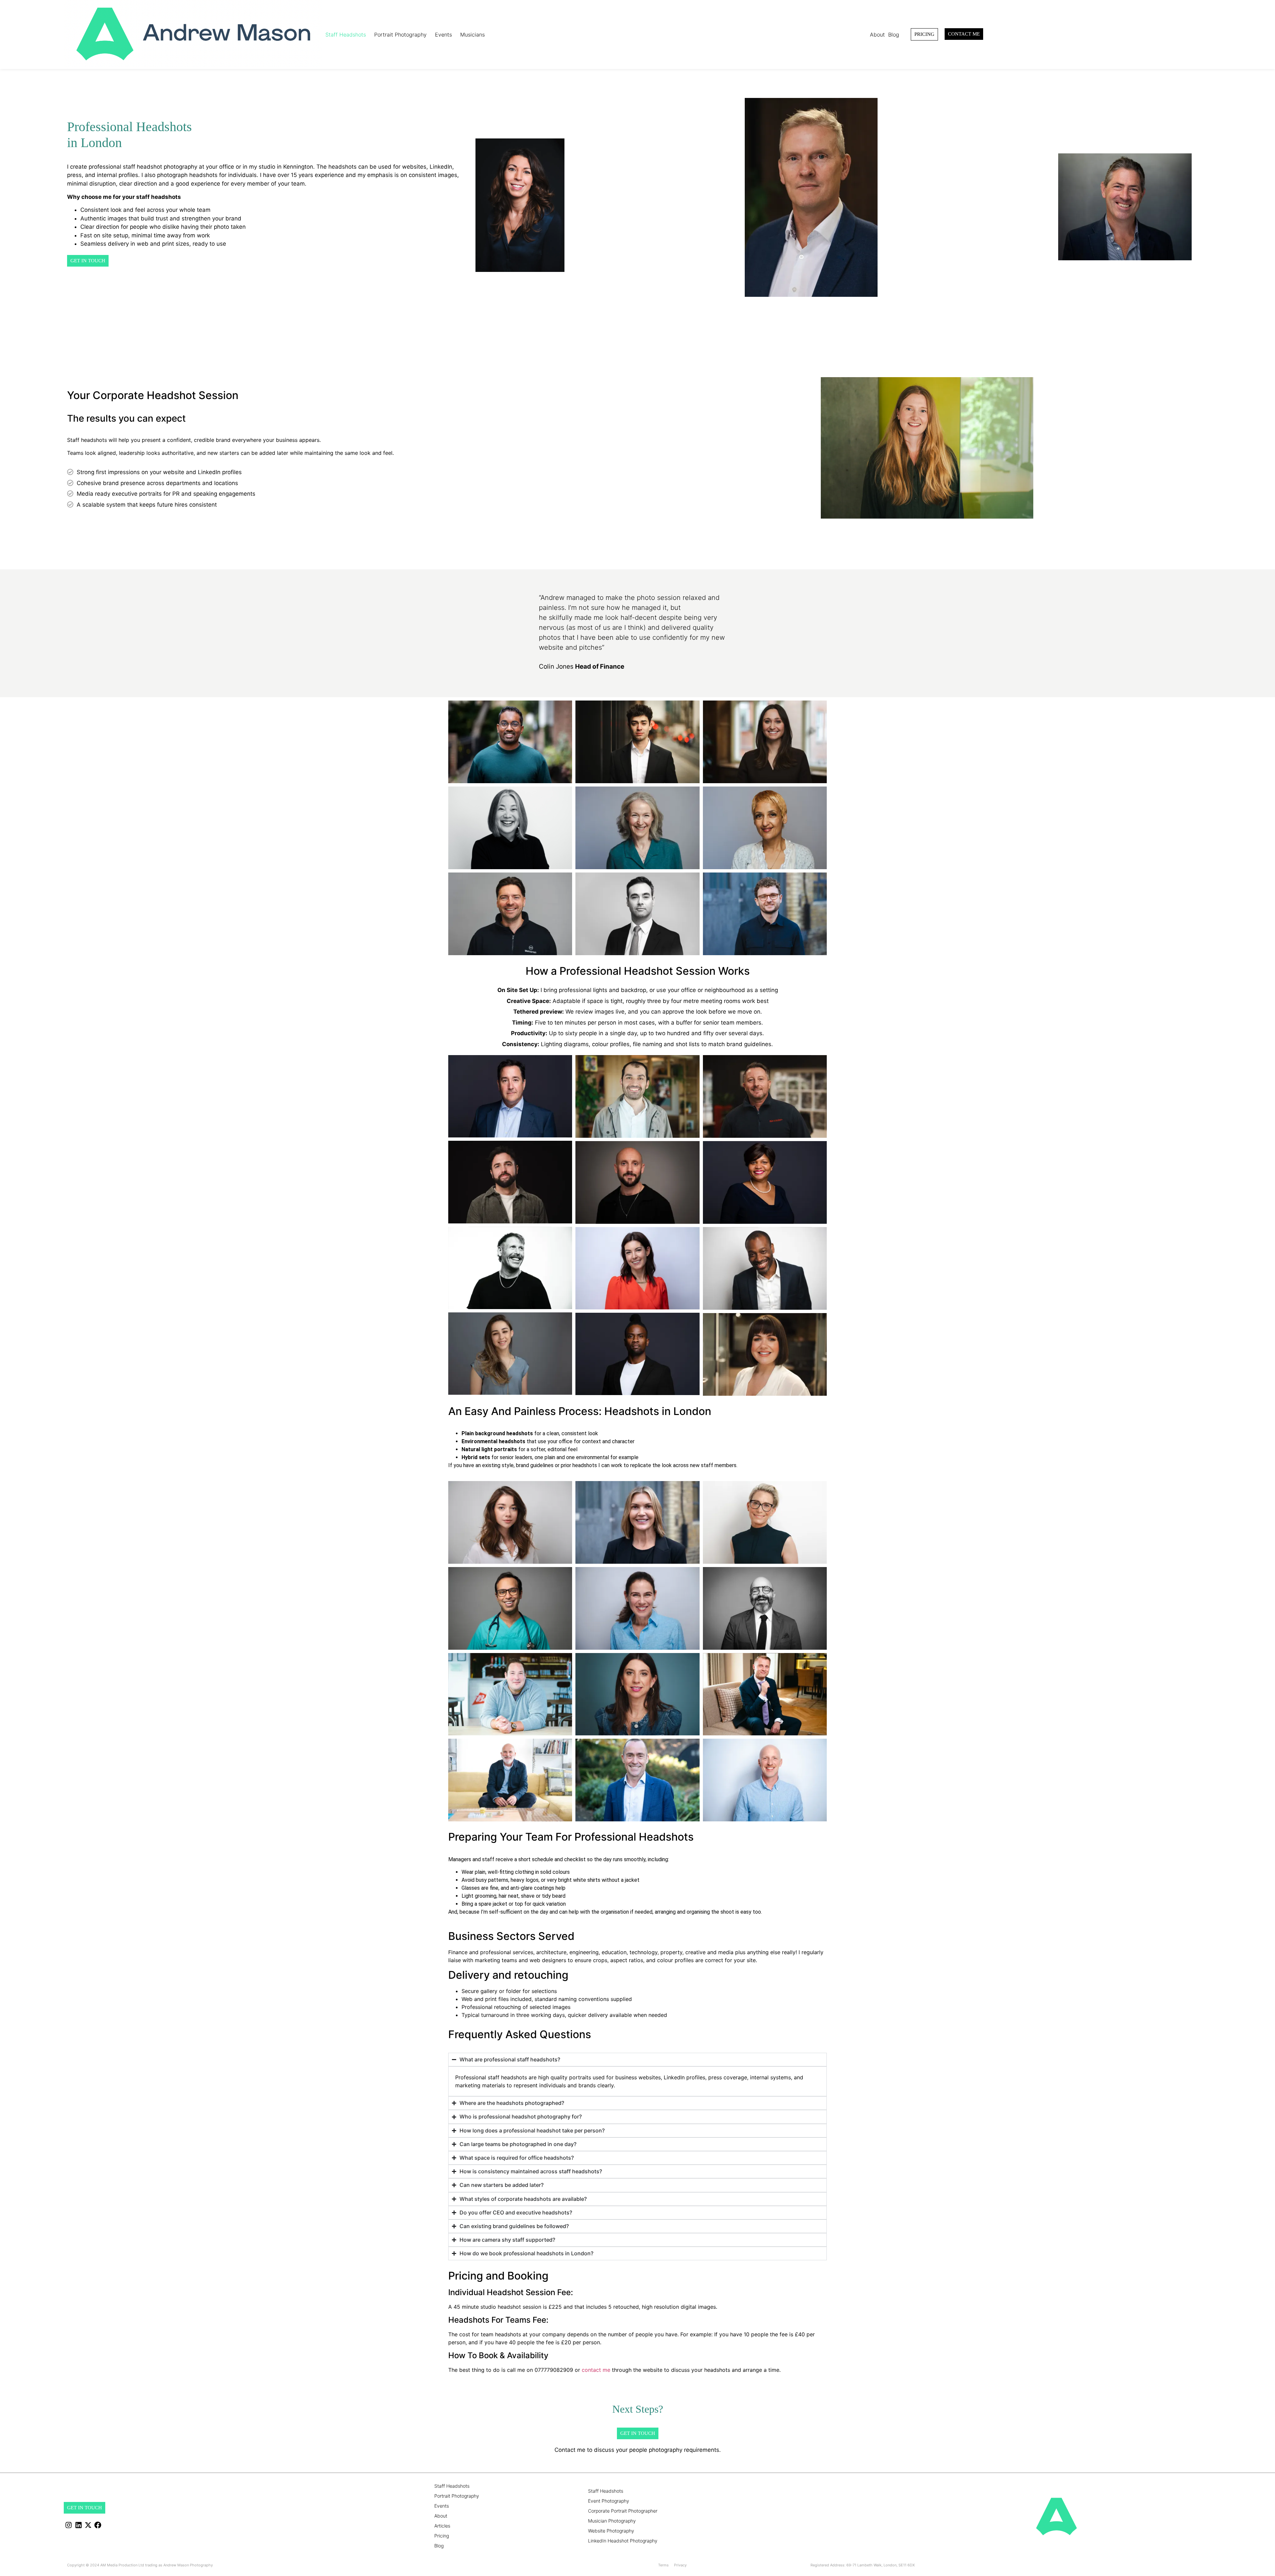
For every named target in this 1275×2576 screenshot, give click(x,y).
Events (443, 35)
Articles (442, 2526)
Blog (894, 35)
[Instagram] (69, 2525)
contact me (596, 2370)
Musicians (472, 35)
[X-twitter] (88, 2525)
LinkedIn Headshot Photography (623, 2541)
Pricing (442, 2536)
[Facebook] (98, 2525)
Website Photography (611, 2531)
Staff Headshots (346, 35)
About (877, 35)
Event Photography (609, 2501)
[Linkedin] (78, 2525)
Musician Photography (612, 2521)
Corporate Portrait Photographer (623, 2511)
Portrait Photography (400, 35)
